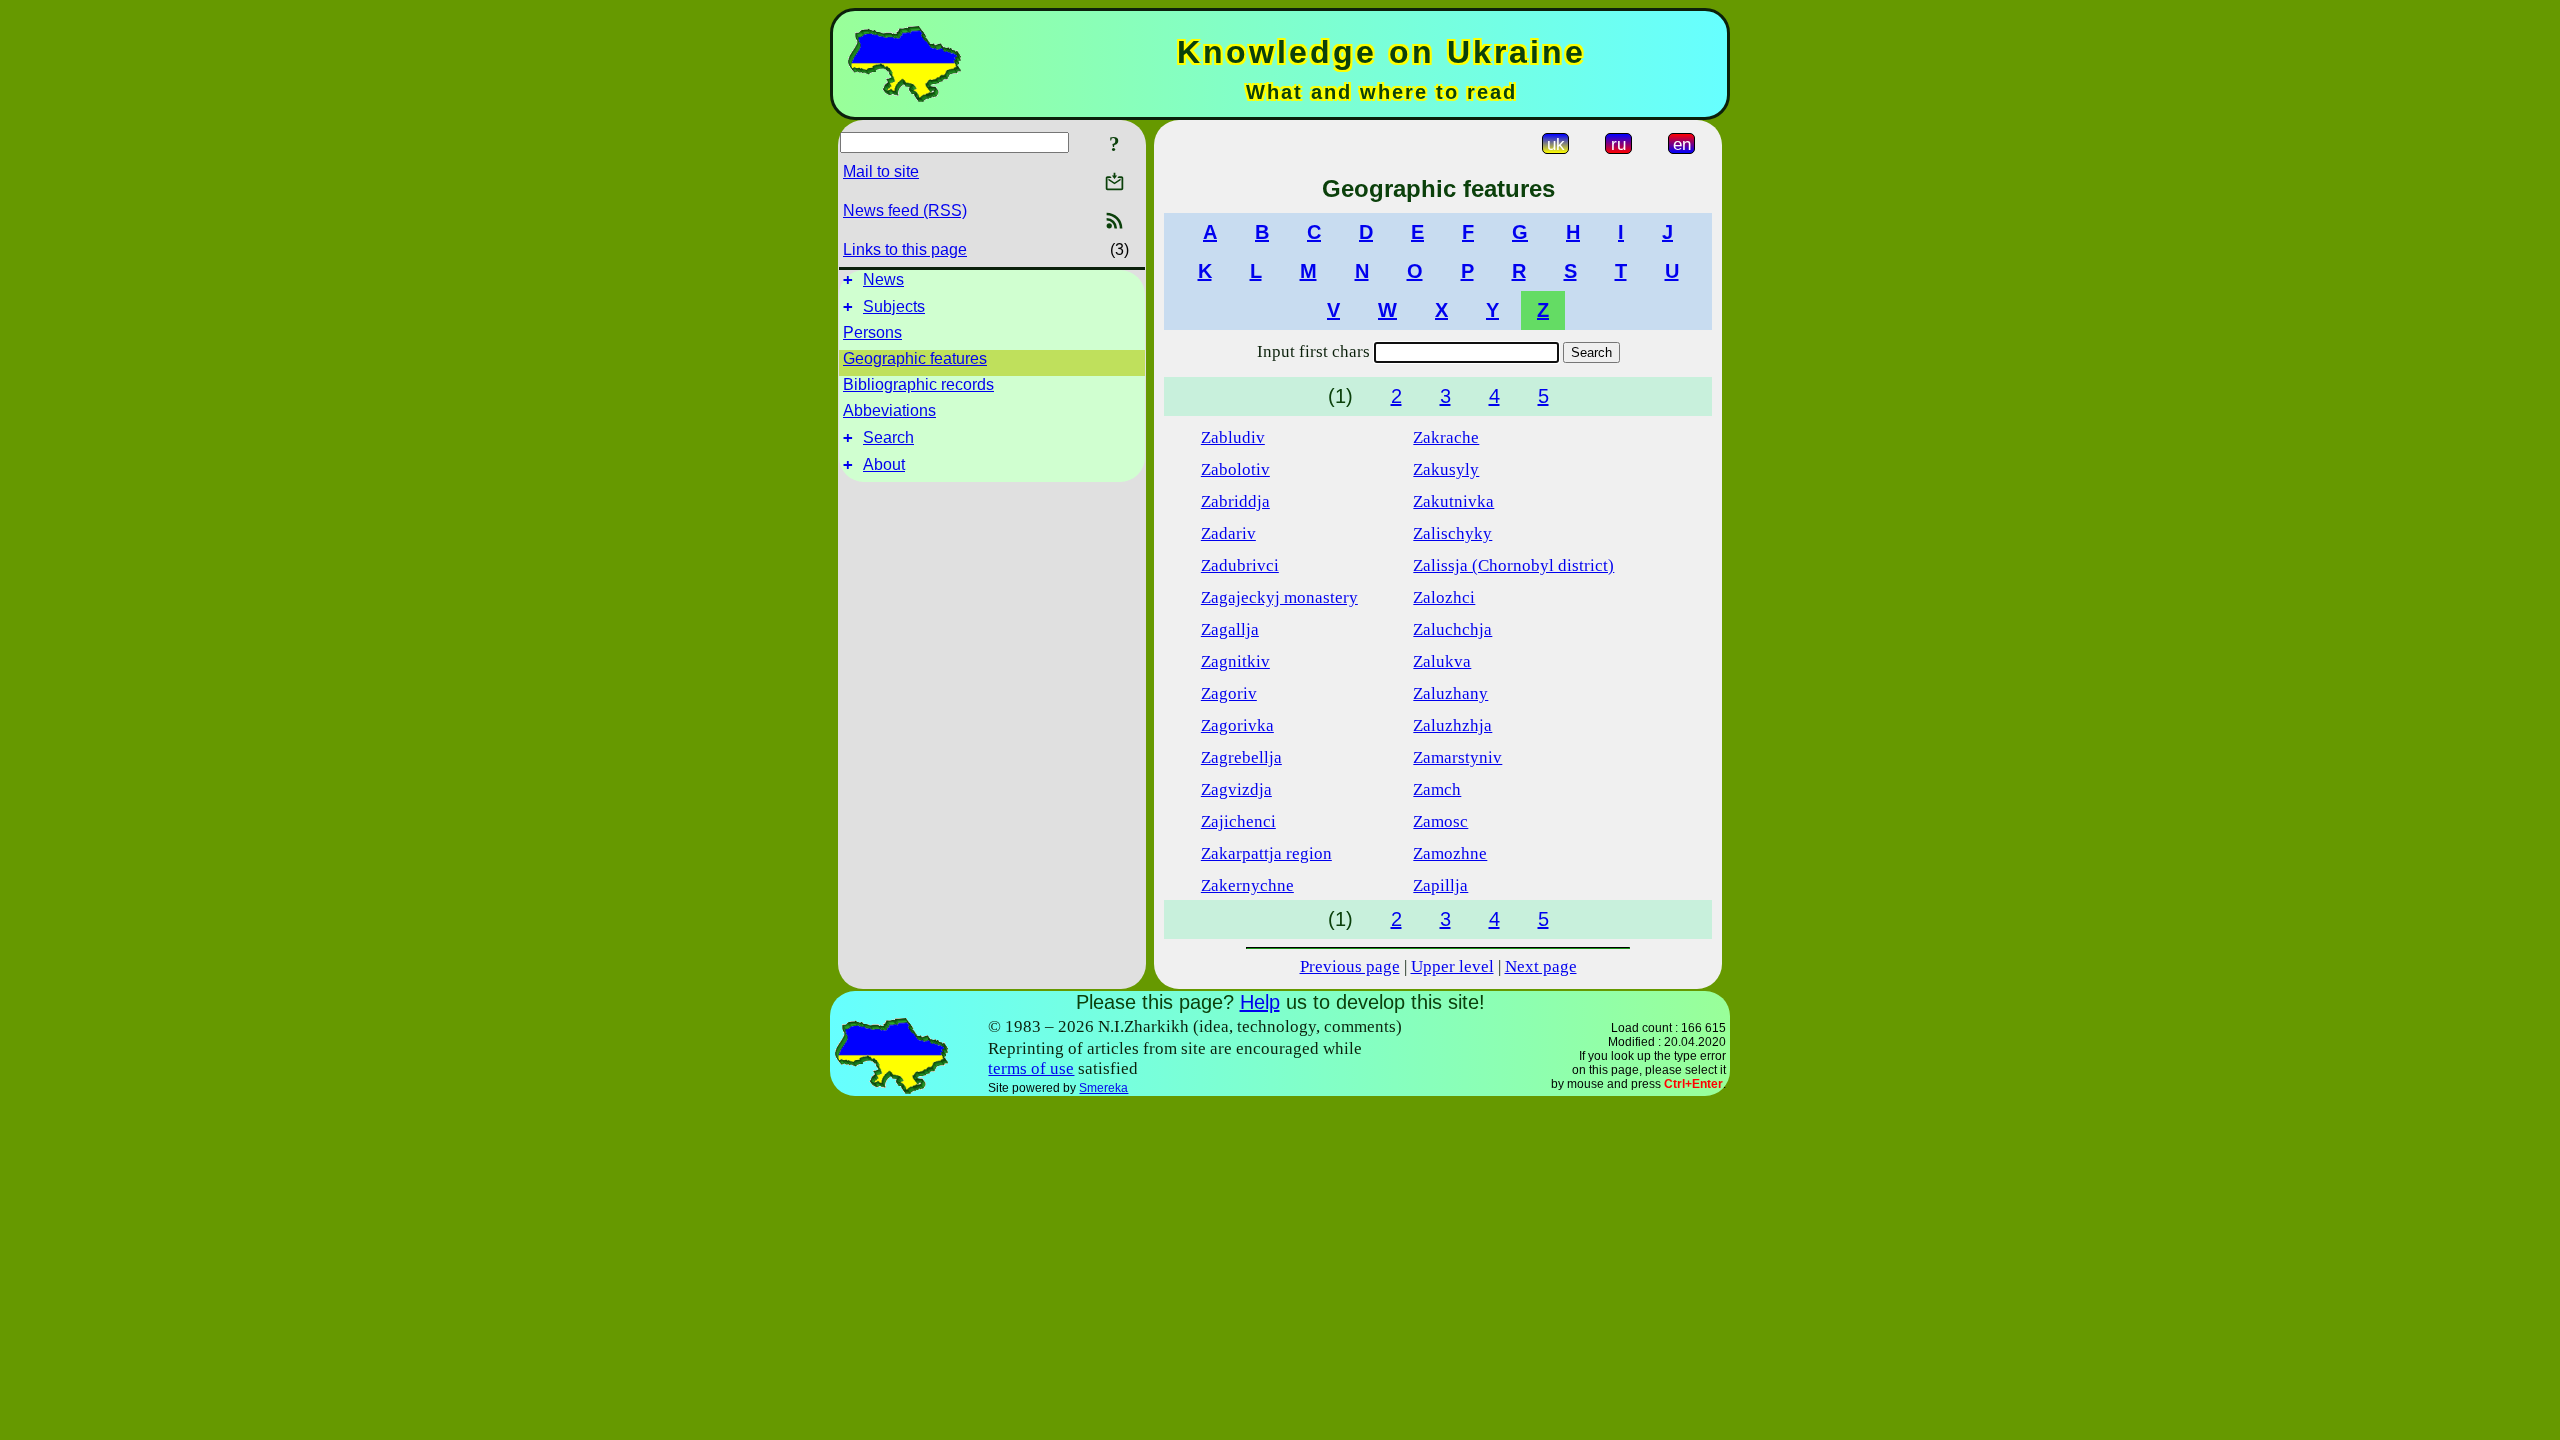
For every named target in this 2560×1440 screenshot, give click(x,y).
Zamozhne (1450, 853)
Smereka (1103, 1088)
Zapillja (1440, 885)
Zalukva (1442, 661)
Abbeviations (889, 410)
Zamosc (1440, 821)
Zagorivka (1237, 725)
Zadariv (1228, 533)
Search (888, 437)
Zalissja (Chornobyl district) (1513, 565)
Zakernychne (1247, 885)
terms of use (1031, 1068)
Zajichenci (1238, 821)
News (883, 279)
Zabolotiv (1235, 469)
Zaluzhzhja (1452, 725)
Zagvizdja (1236, 789)
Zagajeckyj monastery (1279, 597)
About (884, 464)
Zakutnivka (1453, 501)
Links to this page (905, 249)
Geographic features (915, 358)
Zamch (1437, 789)
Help (1260, 1002)
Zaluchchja (1452, 629)
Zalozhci (1444, 597)
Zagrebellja (1241, 757)
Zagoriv (1229, 693)
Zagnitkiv (1235, 661)
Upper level (1452, 966)
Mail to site (881, 171)
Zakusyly (1446, 469)
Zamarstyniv (1457, 757)
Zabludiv (1233, 437)
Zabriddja (1235, 501)
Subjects (894, 306)
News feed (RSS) (905, 210)
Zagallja (1230, 629)
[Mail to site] (1114, 181)
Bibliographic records (918, 384)
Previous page (1350, 966)
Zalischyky (1452, 533)
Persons (872, 332)
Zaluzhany (1450, 693)
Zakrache (1446, 437)
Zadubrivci (1240, 565)
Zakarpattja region (1266, 853)
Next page (1541, 966)
